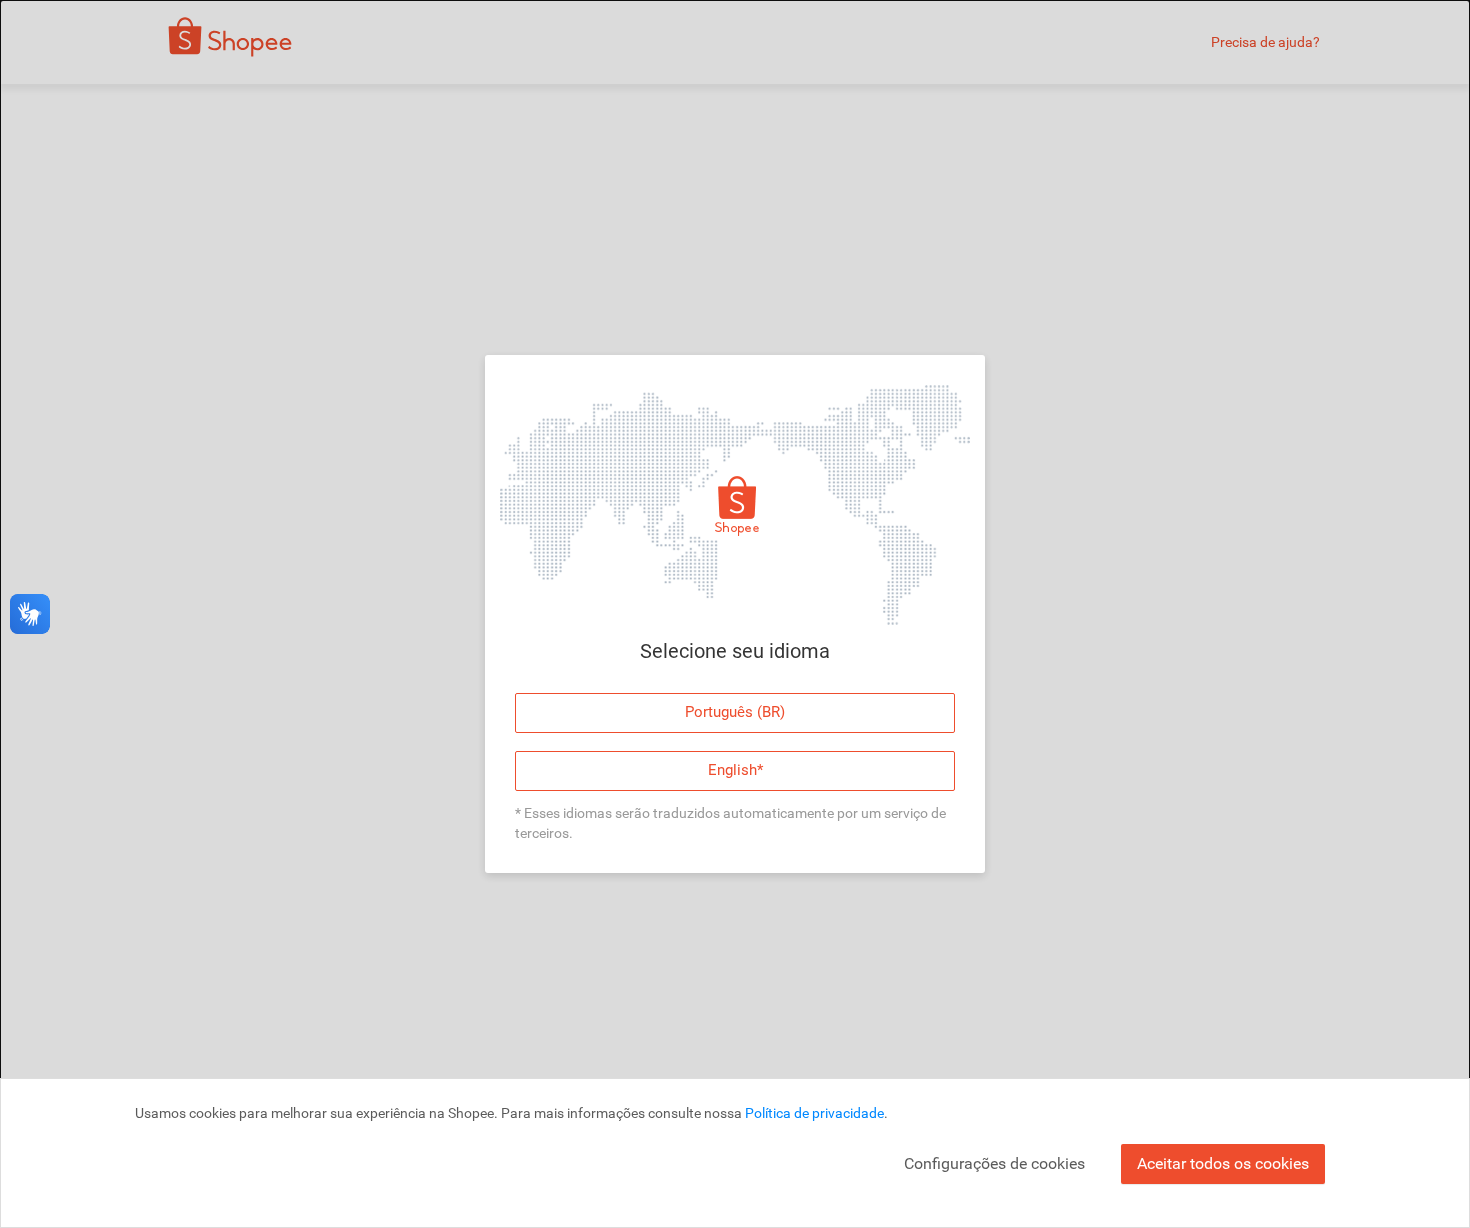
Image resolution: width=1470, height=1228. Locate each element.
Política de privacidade (814, 1113)
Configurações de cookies (994, 1163)
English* (735, 770)
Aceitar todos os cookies (1223, 1163)
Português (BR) (735, 712)
